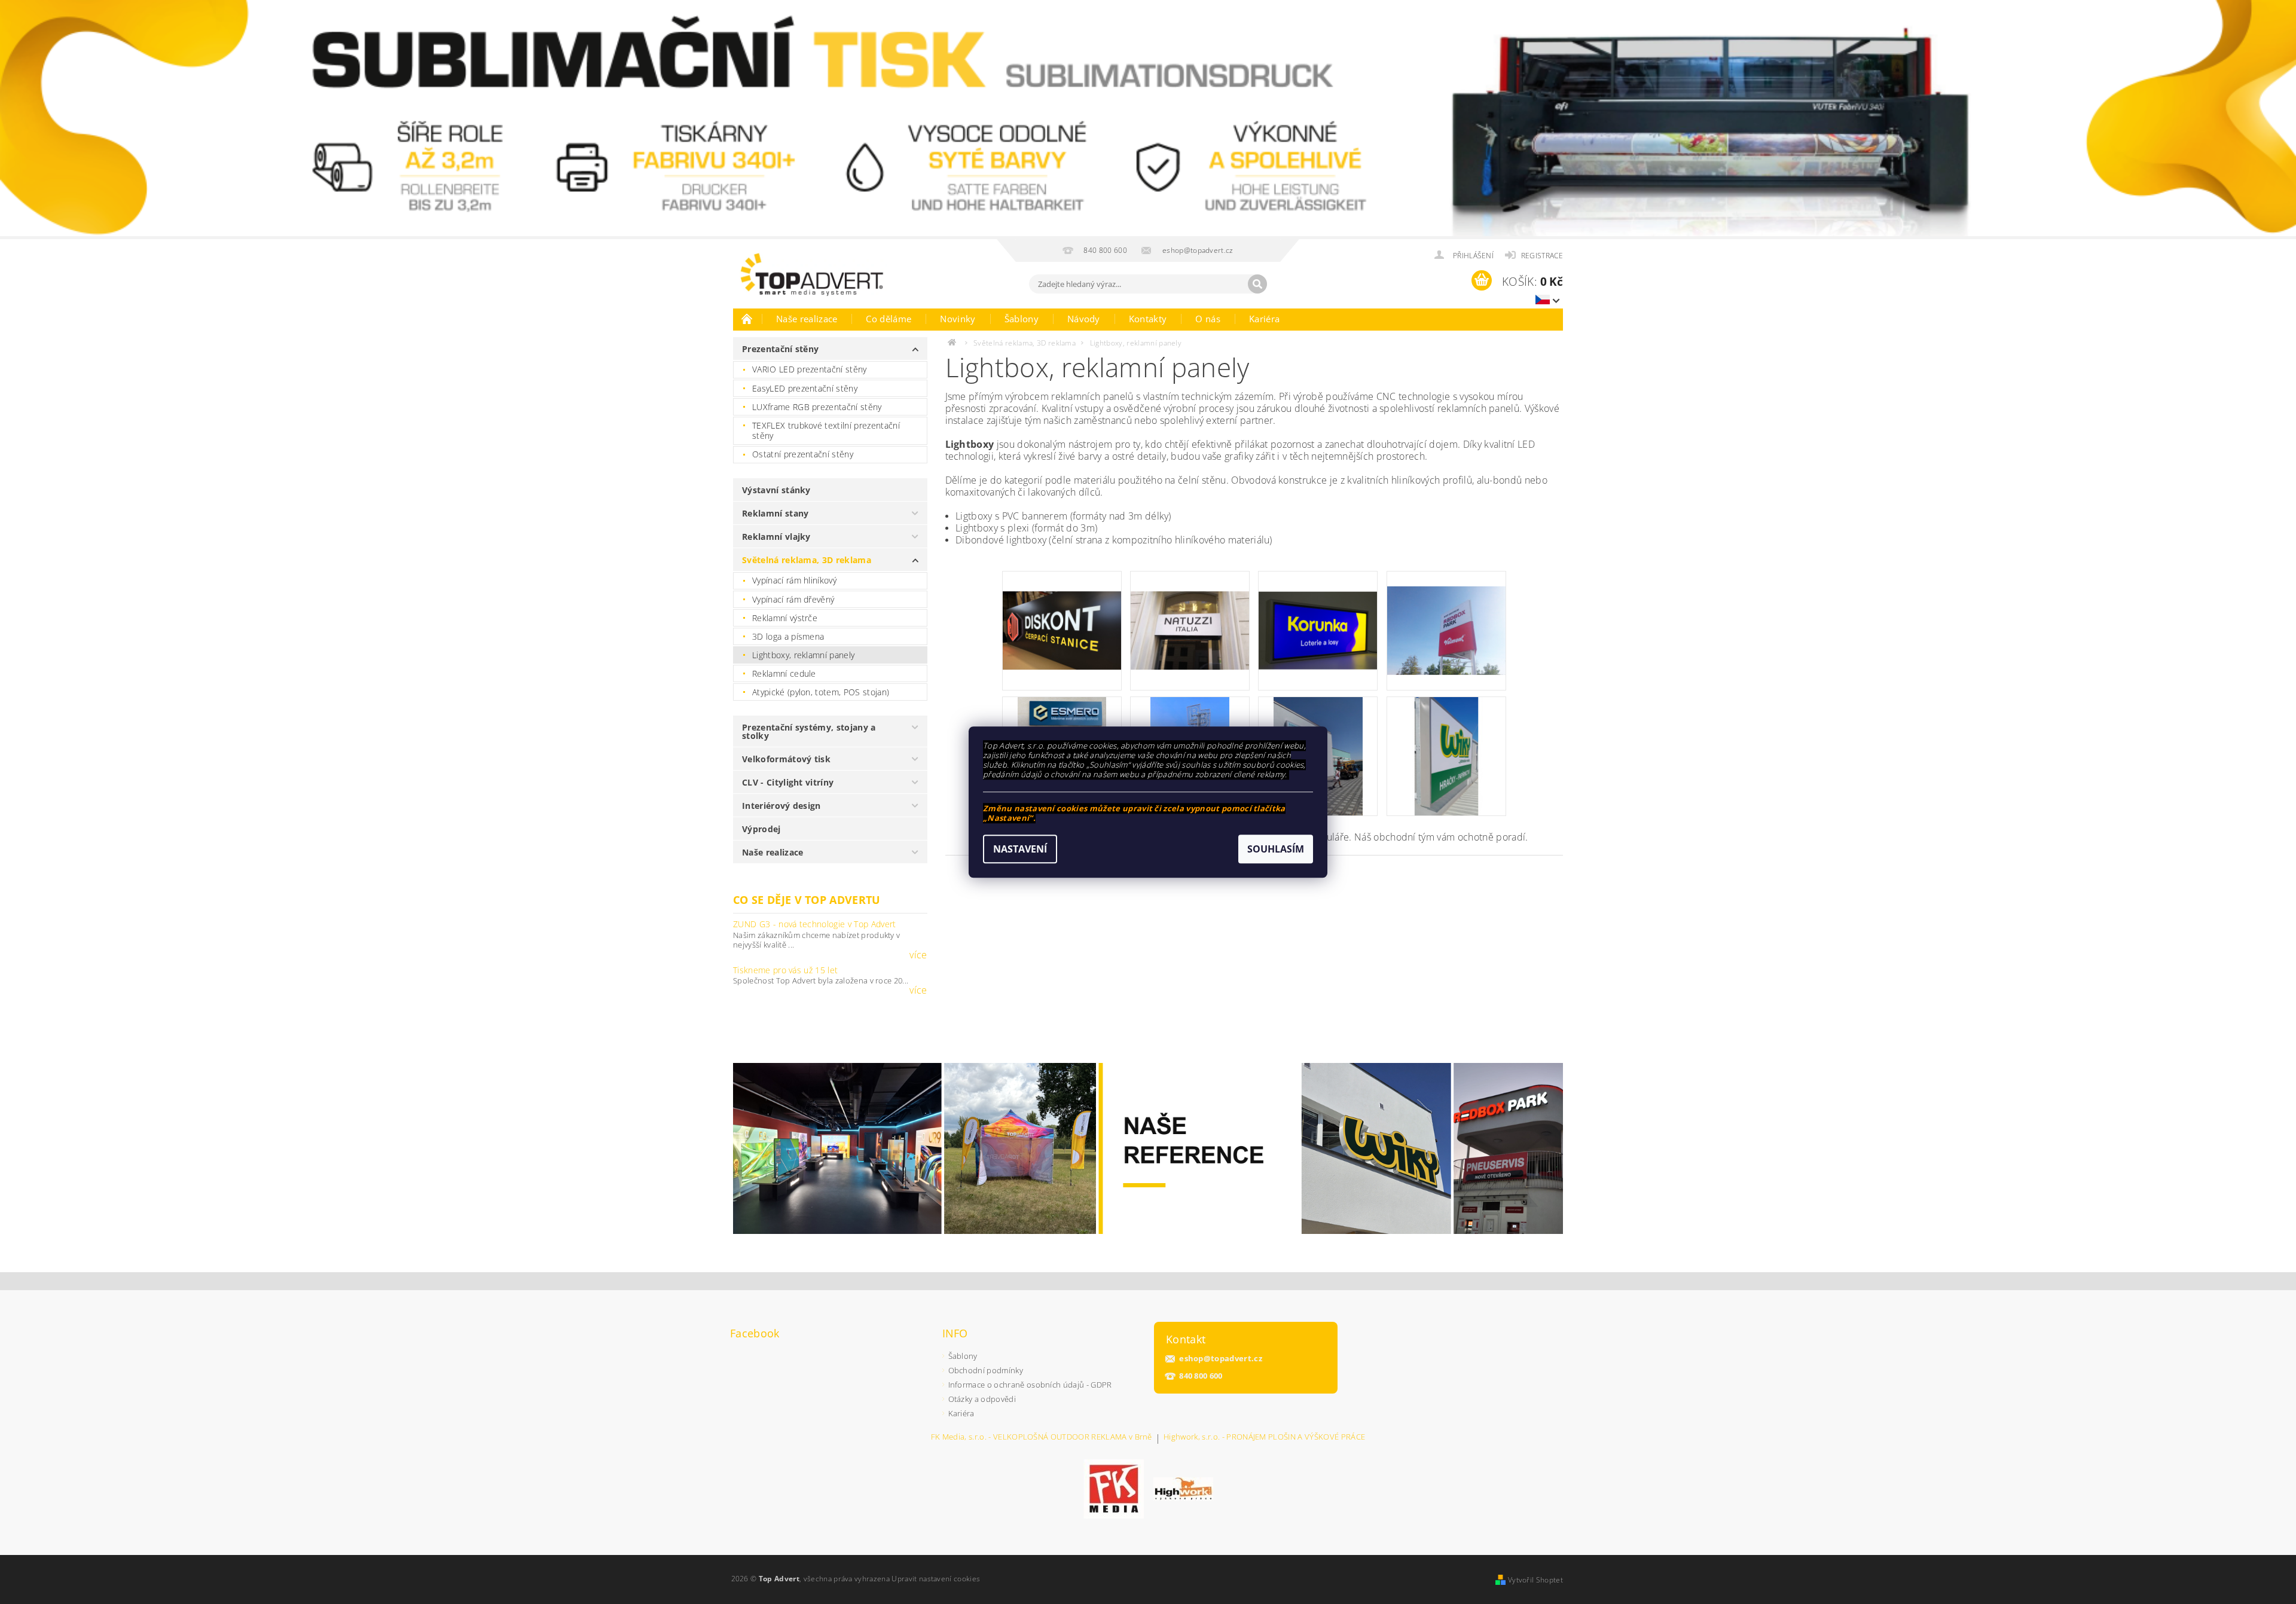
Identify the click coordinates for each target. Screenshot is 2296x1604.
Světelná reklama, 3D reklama (807, 560)
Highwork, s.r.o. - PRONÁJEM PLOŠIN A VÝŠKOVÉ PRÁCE (1264, 1438)
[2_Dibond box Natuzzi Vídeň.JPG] (1190, 610)
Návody (1084, 319)
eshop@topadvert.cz (1221, 1359)
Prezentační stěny (780, 349)
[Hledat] (1257, 284)
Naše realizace (807, 319)
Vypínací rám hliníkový (794, 580)
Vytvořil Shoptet (1535, 1580)
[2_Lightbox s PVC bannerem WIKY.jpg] (1446, 755)
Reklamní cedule (784, 673)
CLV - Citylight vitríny (788, 782)
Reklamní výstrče (785, 618)
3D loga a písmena (788, 636)
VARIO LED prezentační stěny (810, 369)
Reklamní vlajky (776, 537)
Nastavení (1020, 849)
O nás (1208, 319)
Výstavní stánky (776, 490)
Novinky (958, 319)
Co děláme (889, 319)
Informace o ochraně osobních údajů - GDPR (1030, 1385)
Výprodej (761, 829)
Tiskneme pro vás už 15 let (785, 970)
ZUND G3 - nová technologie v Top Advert (814, 924)
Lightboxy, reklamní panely (803, 655)
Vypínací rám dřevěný (793, 599)
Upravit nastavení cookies (936, 1579)
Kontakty (1148, 319)
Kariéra (1264, 319)
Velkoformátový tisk (786, 759)
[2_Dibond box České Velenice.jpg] (1062, 610)
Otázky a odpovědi (982, 1399)
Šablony (1022, 319)
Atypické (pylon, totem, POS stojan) (821, 692)
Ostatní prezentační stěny (803, 454)
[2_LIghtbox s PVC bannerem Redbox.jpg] (1446, 615)
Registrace (1542, 256)
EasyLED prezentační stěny (805, 388)
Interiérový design (781, 806)
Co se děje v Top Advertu (807, 900)
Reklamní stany (775, 513)
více (918, 955)
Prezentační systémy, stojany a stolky (809, 731)
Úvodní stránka (747, 319)
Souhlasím (1276, 849)
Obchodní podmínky (986, 1370)
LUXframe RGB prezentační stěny (817, 407)
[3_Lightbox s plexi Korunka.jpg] (1318, 609)
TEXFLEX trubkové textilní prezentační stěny (826, 431)
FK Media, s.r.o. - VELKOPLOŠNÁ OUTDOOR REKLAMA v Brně (1042, 1438)
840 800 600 (1201, 1376)
